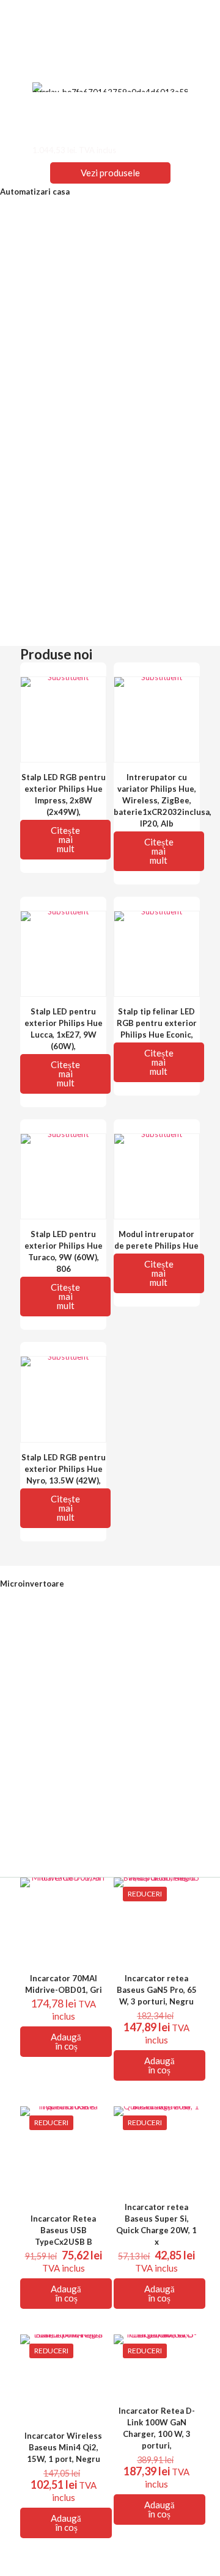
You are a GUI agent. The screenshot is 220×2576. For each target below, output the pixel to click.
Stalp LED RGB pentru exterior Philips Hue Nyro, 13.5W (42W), (64, 1469)
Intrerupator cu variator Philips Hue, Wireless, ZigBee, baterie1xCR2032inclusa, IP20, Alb (163, 800)
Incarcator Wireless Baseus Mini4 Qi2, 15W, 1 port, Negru (63, 2447)
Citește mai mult (65, 839)
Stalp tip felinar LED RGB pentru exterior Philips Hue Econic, (157, 1023)
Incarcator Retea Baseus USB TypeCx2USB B (63, 2230)
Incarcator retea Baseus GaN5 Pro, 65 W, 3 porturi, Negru (157, 1990)
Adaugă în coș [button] (66, 2041)
